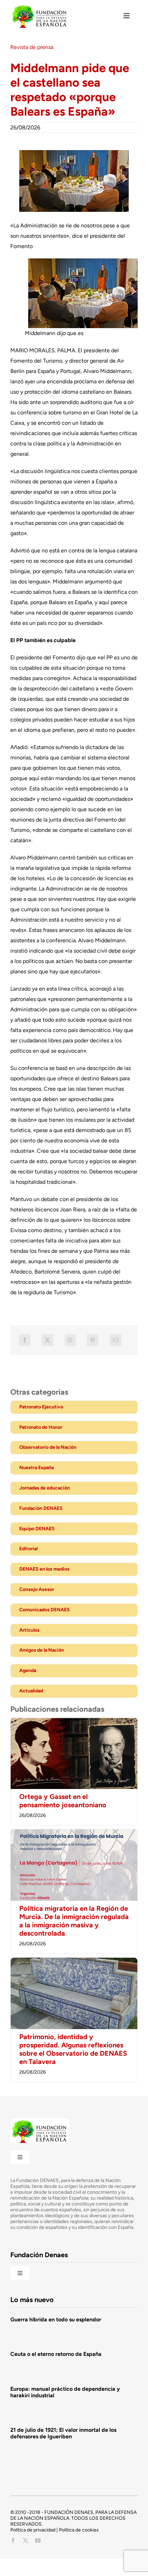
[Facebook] (25, 1340)
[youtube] (38, 2540)
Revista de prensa (32, 47)
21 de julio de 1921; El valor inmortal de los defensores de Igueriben (63, 2433)
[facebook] (13, 2540)
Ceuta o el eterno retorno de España (56, 2354)
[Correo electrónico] (116, 1340)
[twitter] (25, 2540)
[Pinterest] (93, 1340)
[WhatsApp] (70, 1340)
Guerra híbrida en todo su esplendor (56, 2319)
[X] (47, 1340)
